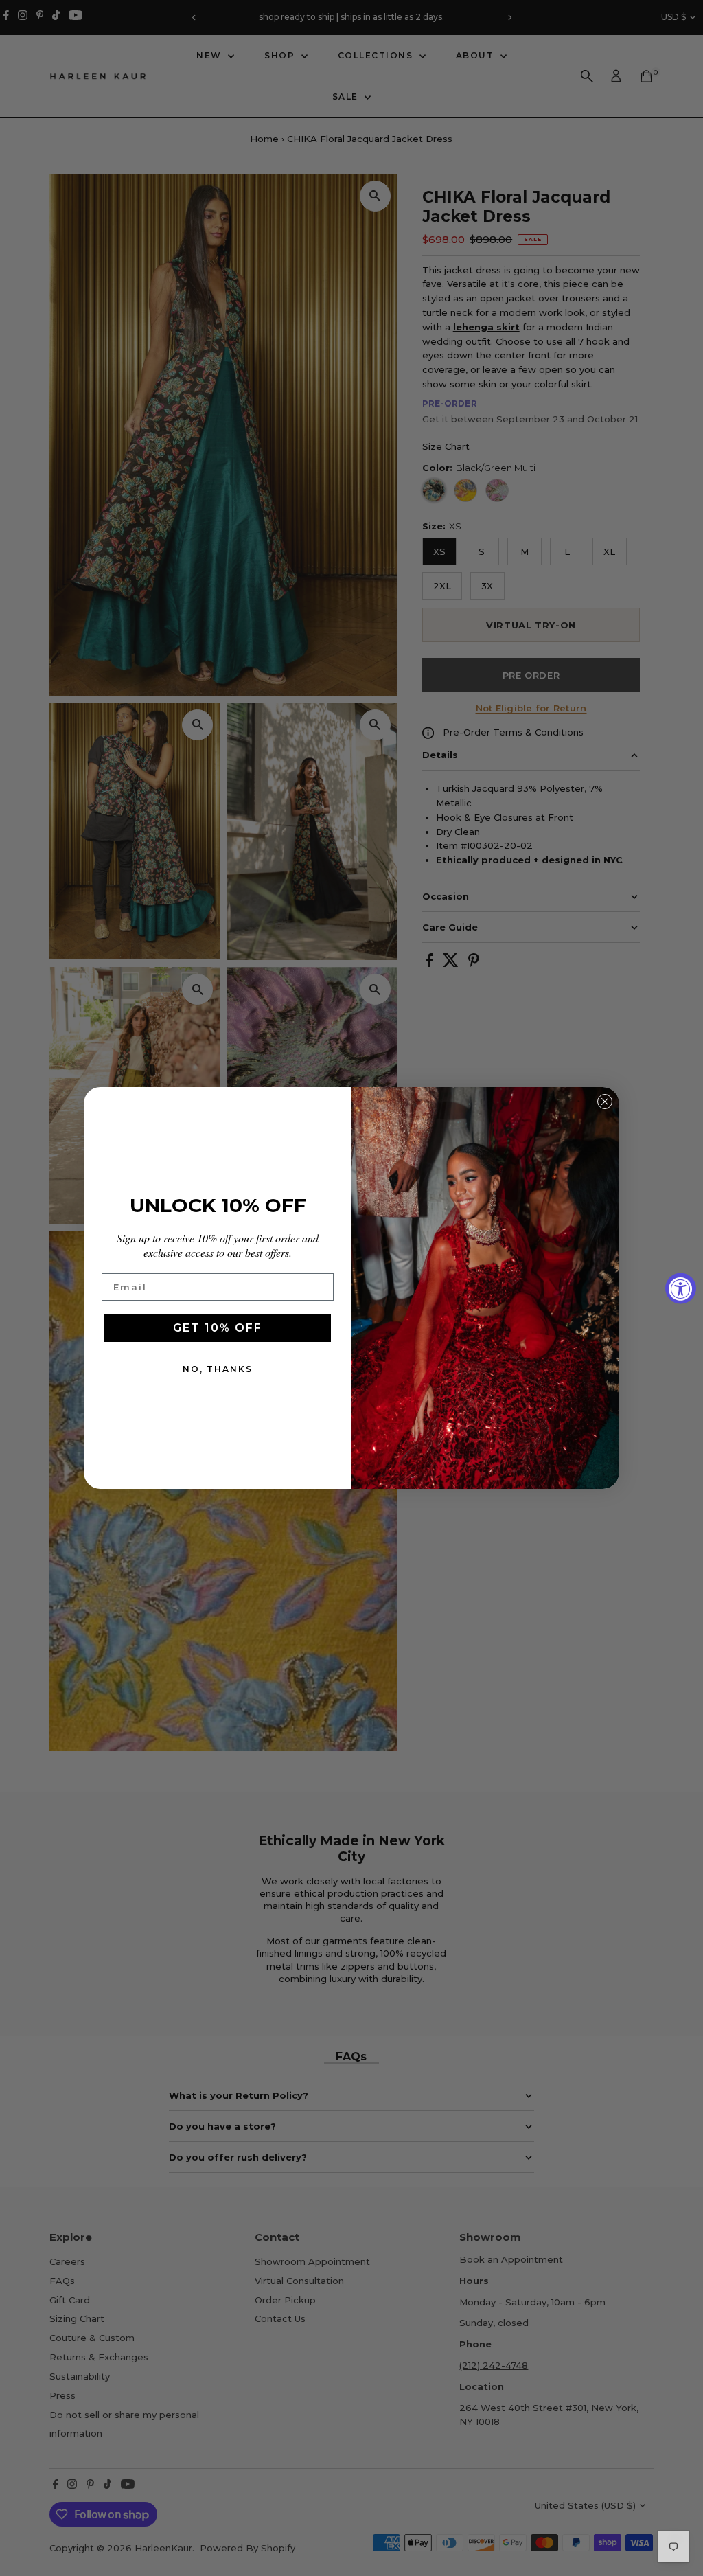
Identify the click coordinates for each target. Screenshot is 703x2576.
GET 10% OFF (218, 1328)
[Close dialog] (605, 1102)
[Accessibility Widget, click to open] (681, 1288)
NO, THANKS (218, 1369)
